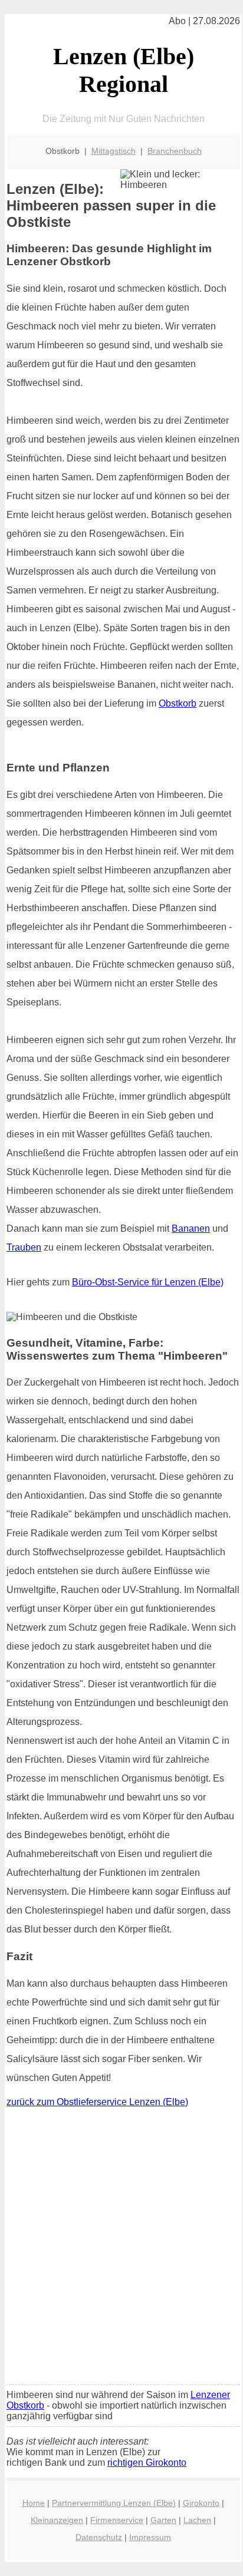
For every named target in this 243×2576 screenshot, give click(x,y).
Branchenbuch (175, 151)
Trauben (24, 1247)
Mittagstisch (114, 151)
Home (34, 2503)
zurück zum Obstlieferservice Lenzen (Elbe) (97, 2102)
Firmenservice (117, 2520)
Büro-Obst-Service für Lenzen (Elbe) (148, 1282)
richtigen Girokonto (147, 2463)
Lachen (197, 2520)
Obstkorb (178, 703)
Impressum (150, 2537)
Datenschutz (99, 2537)
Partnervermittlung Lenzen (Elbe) (114, 2503)
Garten (163, 2520)
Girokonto (201, 2503)
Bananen (191, 1228)
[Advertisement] (121, 2249)
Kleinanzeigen (57, 2520)
